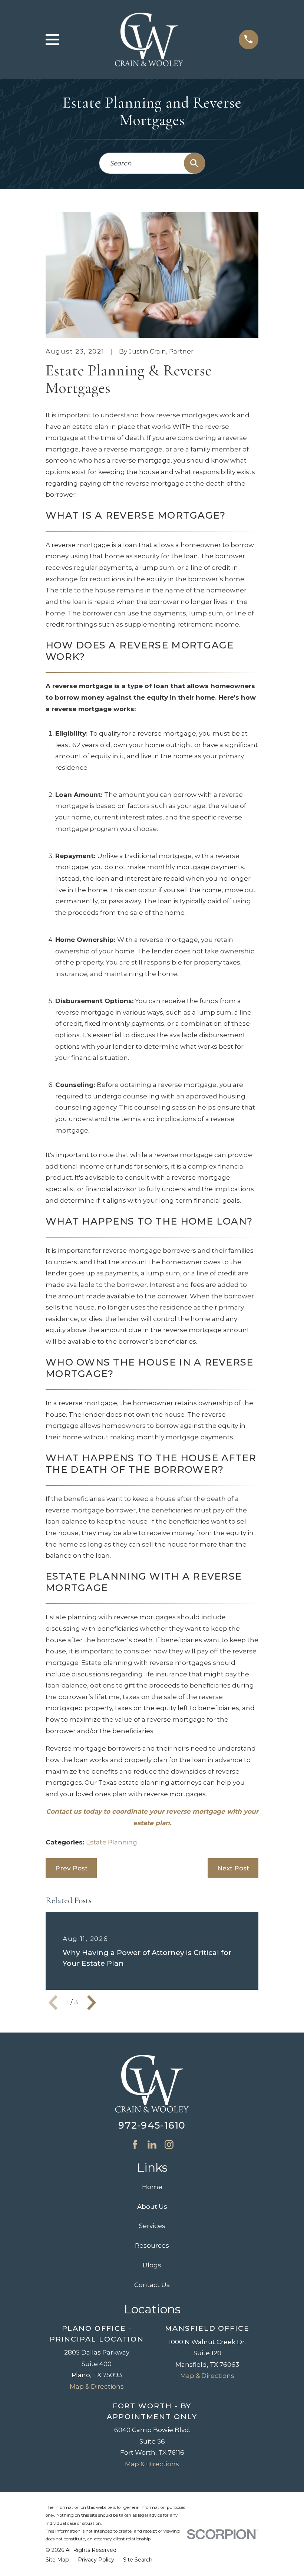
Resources (152, 2245)
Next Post (233, 1868)
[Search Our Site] (194, 163)
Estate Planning (112, 1842)
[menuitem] (57, 2560)
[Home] (149, 40)
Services (152, 2226)
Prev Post (71, 1868)
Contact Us (152, 2285)
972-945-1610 (152, 2125)
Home (152, 2187)
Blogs (152, 2265)
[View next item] (92, 2002)
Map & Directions (97, 2386)
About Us (152, 2207)
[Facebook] (135, 2145)
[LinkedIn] (152, 2145)
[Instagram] (169, 2145)
